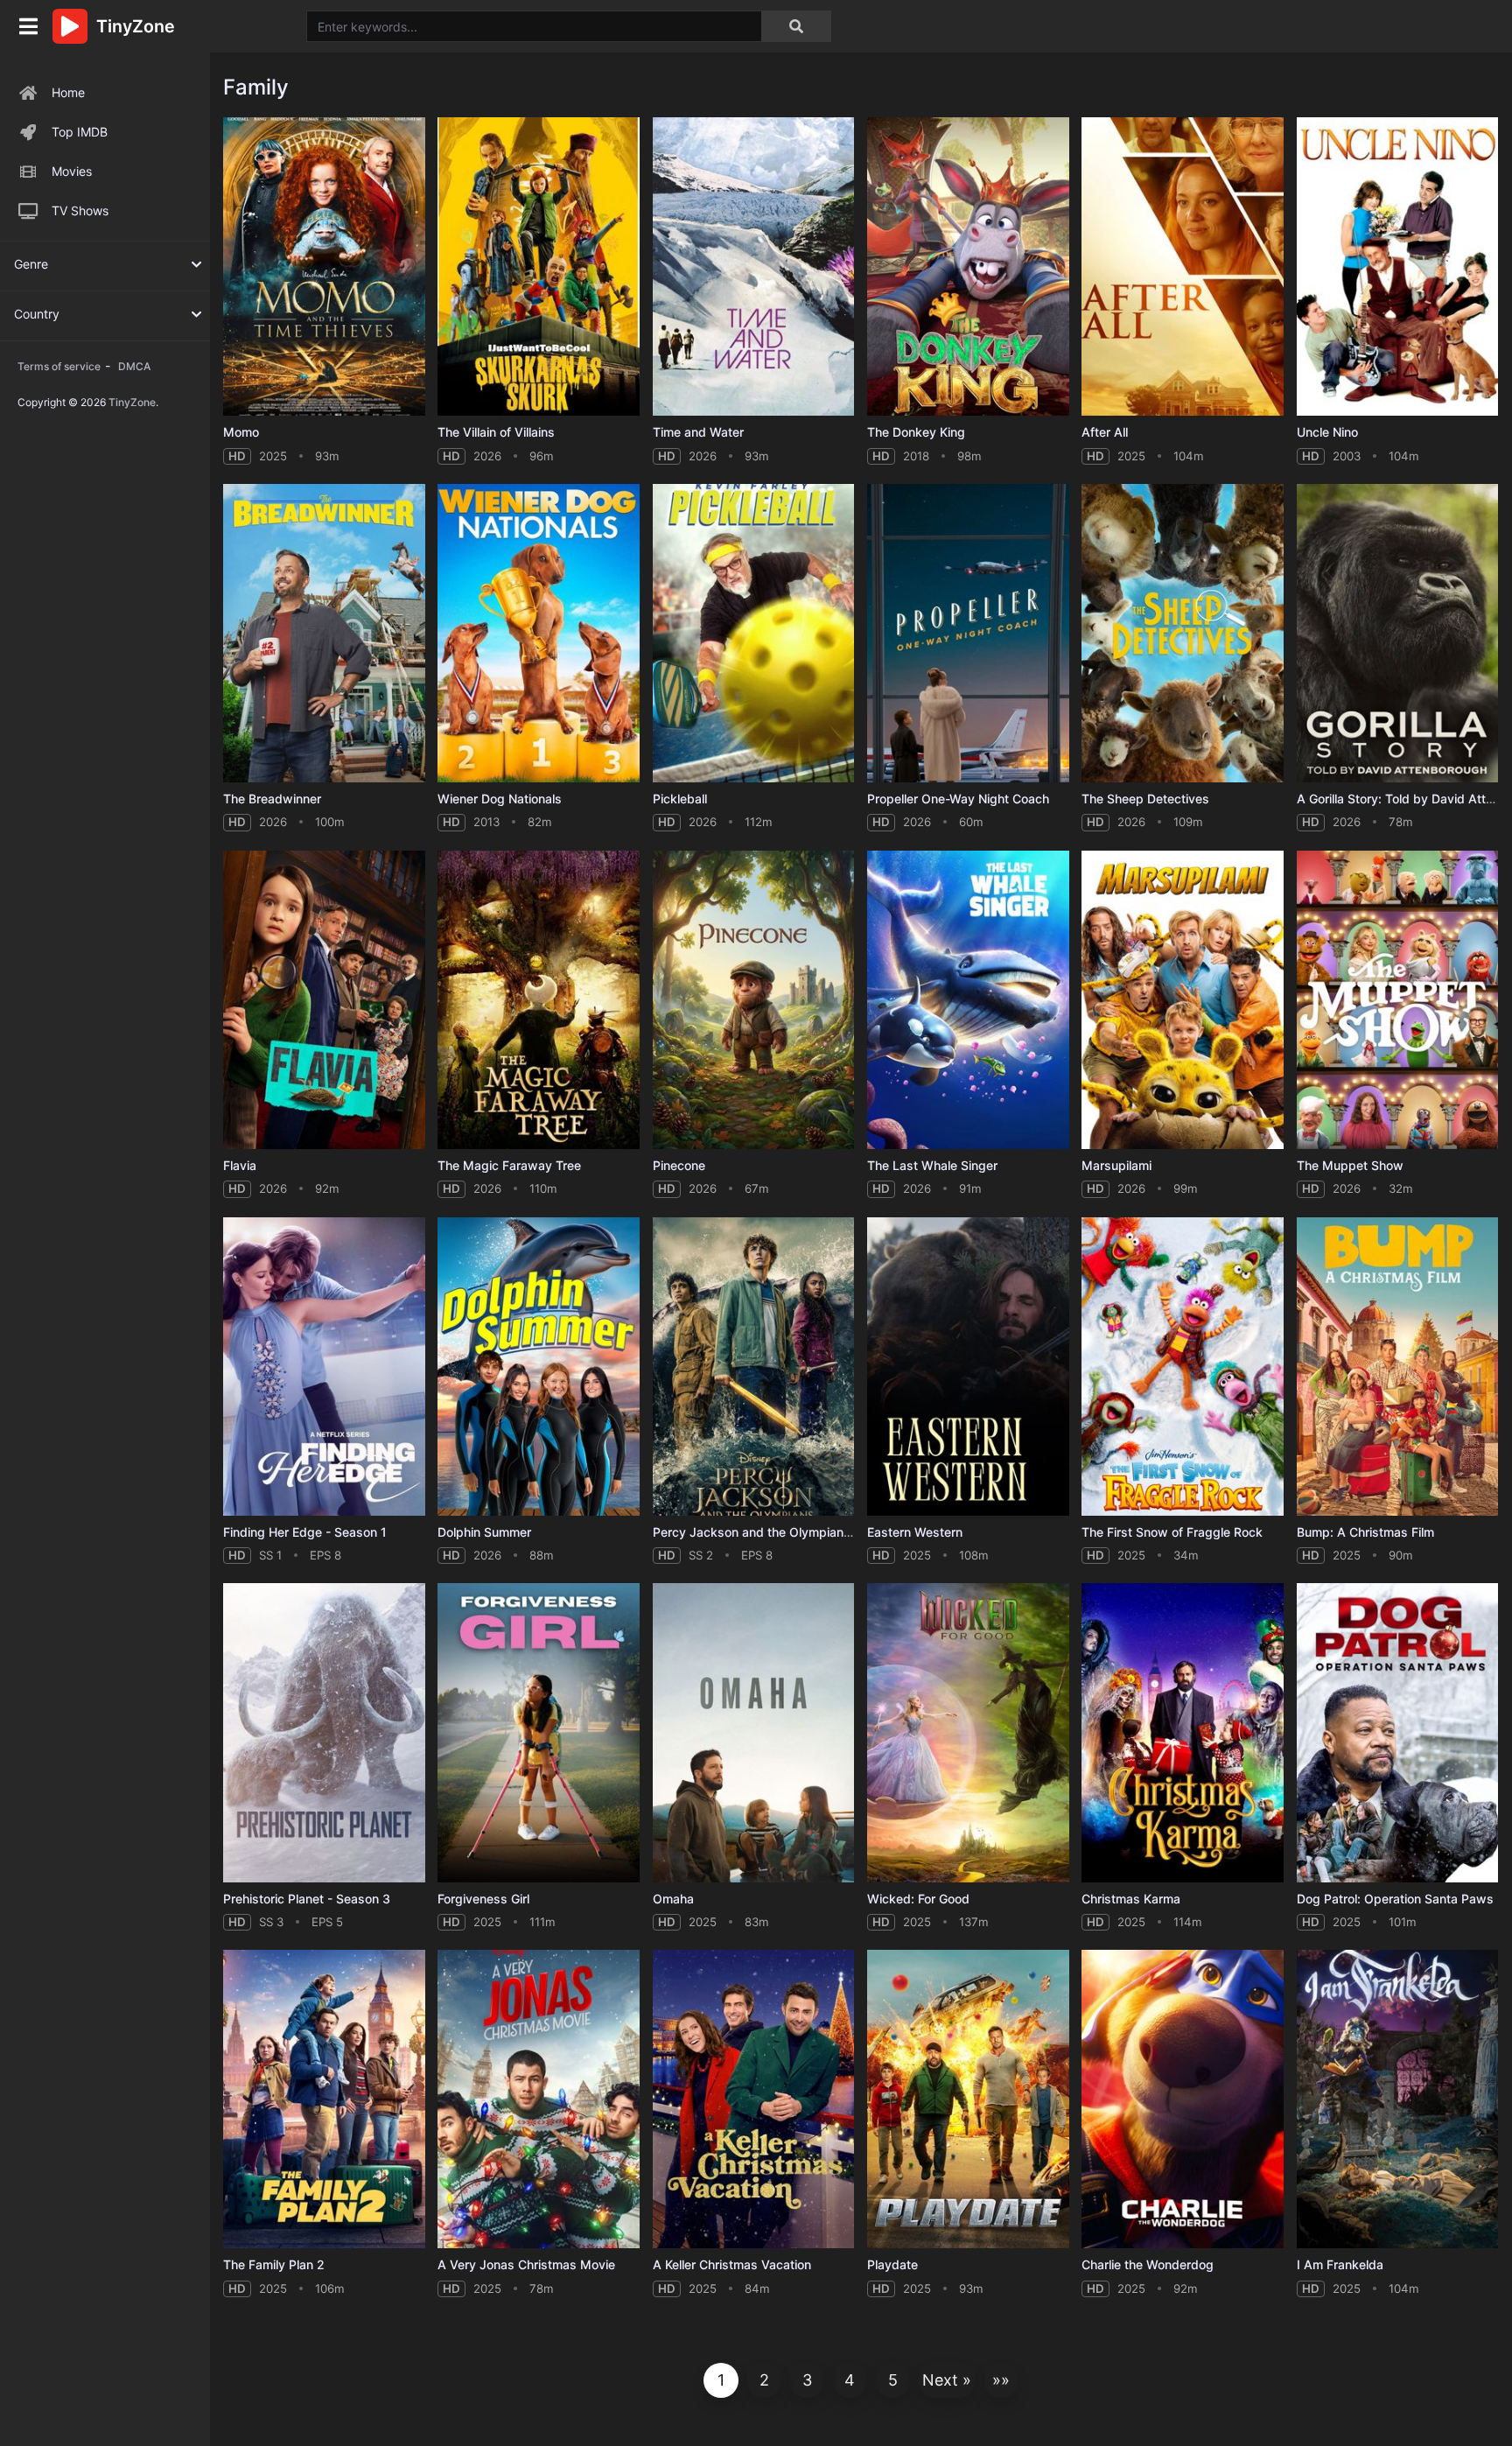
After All (1105, 432)
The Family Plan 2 (274, 2264)
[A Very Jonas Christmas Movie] (539, 2099)
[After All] (1183, 266)
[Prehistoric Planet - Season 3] (324, 1732)
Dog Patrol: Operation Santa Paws (1395, 1899)
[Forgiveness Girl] (539, 1732)
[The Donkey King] (968, 266)
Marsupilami (1116, 1165)
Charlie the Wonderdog (1148, 2264)
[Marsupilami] (1183, 1000)
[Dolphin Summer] (539, 1367)
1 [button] (721, 2380)
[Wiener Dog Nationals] (539, 633)
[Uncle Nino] (1398, 266)
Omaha (673, 1899)
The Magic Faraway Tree (509, 1165)
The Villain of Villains (496, 432)
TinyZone (132, 402)
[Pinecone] (754, 1000)
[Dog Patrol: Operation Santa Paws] (1398, 1732)
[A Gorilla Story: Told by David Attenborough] (1398, 633)
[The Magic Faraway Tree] (539, 1000)
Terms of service (59, 366)
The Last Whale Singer (932, 1165)
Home (68, 92)
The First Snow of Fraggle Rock (1172, 1532)
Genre (31, 264)
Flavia (240, 1165)
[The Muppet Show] (1398, 1000)
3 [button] (807, 2380)
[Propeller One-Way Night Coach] (968, 633)
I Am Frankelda (1340, 2264)
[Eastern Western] (968, 1367)
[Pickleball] (754, 633)
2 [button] (764, 2380)
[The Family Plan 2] (324, 2099)
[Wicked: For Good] (968, 1732)
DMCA (134, 366)
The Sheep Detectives (1145, 799)
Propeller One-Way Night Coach (958, 799)
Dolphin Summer (484, 1532)
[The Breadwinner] (324, 633)
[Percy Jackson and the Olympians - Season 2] (754, 1367)
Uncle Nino (1327, 432)
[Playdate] (968, 2099)
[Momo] (324, 266)
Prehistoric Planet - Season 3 (307, 1899)
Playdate (892, 2264)
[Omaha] (754, 1732)
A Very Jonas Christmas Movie (526, 2264)
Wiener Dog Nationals (500, 799)
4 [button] (850, 2380)
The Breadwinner (272, 799)
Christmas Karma (1131, 1899)
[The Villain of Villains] (539, 266)
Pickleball (680, 799)
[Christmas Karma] (1183, 1732)
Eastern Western (915, 1532)
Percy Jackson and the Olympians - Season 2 (785, 1532)
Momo (241, 432)
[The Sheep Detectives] (1183, 633)
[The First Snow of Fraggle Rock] (1183, 1367)
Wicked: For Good (918, 1899)
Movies (72, 171)
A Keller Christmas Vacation (732, 2264)
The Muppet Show (1350, 1165)
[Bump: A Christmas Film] (1398, 1367)
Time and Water (698, 432)
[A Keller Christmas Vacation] (754, 2099)
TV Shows (80, 210)
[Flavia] (324, 1000)
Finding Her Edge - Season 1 (305, 1532)
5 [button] (893, 2380)
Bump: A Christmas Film (1365, 1532)
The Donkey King (916, 432)
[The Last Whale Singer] (968, 1000)
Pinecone (679, 1165)
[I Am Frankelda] (1398, 2099)
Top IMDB (80, 132)
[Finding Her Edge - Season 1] (324, 1367)
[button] (947, 2380)
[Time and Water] (754, 266)
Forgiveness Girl (483, 1899)
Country (37, 314)
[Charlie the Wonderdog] (1183, 2099)
